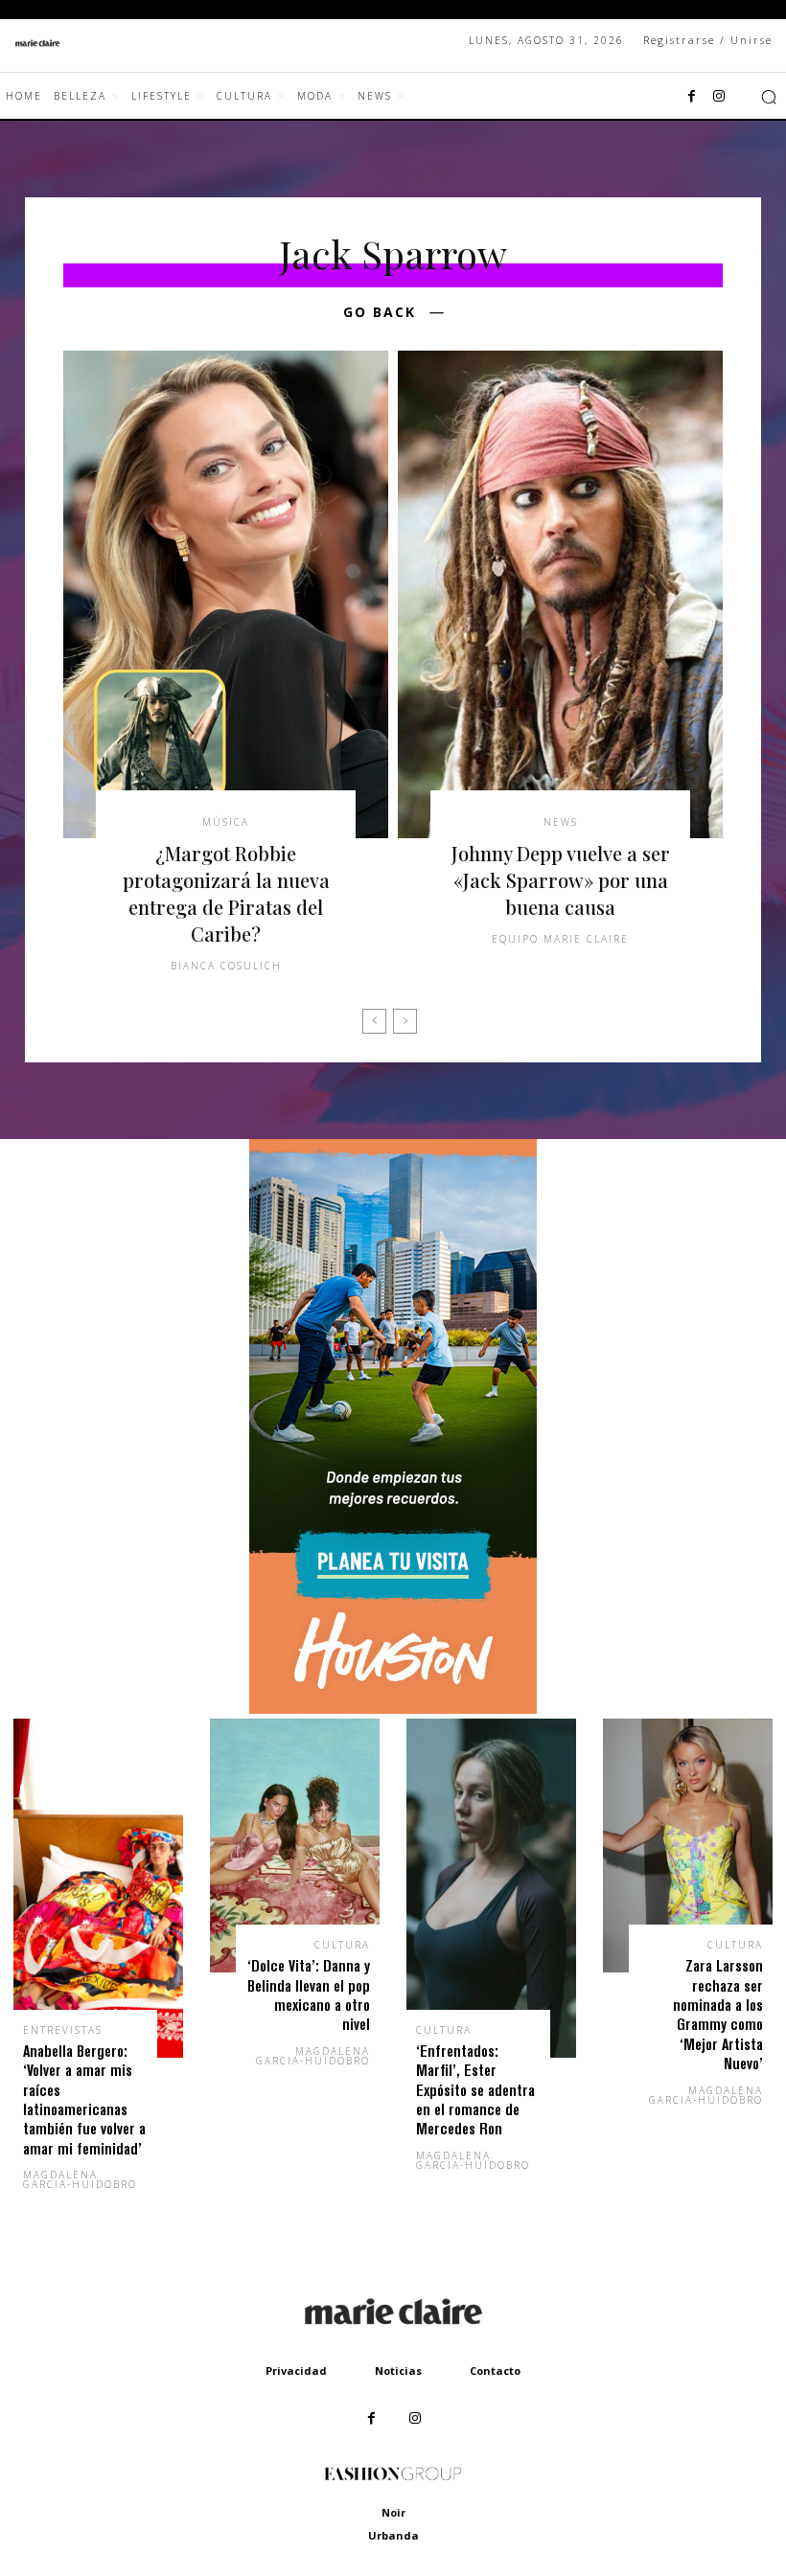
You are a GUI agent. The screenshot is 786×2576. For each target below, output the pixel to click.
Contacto (495, 2371)
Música (226, 822)
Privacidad (296, 2371)
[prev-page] (374, 1021)
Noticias (398, 2371)
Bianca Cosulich (226, 966)
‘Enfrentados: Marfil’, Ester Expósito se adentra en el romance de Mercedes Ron (475, 2090)
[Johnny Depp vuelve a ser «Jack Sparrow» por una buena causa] (560, 594)
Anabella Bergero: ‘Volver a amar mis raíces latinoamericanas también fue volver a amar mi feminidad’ (84, 2099)
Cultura (342, 1945)
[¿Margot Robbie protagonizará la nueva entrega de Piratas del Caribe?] (226, 594)
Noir (393, 2512)
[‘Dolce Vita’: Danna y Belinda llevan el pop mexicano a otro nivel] (295, 1846)
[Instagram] (719, 97)
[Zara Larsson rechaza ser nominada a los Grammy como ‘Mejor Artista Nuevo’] (688, 1846)
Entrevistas (63, 2030)
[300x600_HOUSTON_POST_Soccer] (393, 1709)
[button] (769, 97)
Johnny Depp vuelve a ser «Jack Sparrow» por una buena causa (561, 880)
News (561, 822)
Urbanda (393, 2535)
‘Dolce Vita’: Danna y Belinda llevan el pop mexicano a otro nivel (309, 1995)
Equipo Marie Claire (560, 939)
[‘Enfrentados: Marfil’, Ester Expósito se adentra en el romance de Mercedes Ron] (491, 1888)
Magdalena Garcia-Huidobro (80, 2179)
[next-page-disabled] (405, 1021)
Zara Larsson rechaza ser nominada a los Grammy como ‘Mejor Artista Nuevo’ (718, 2014)
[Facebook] (692, 97)
